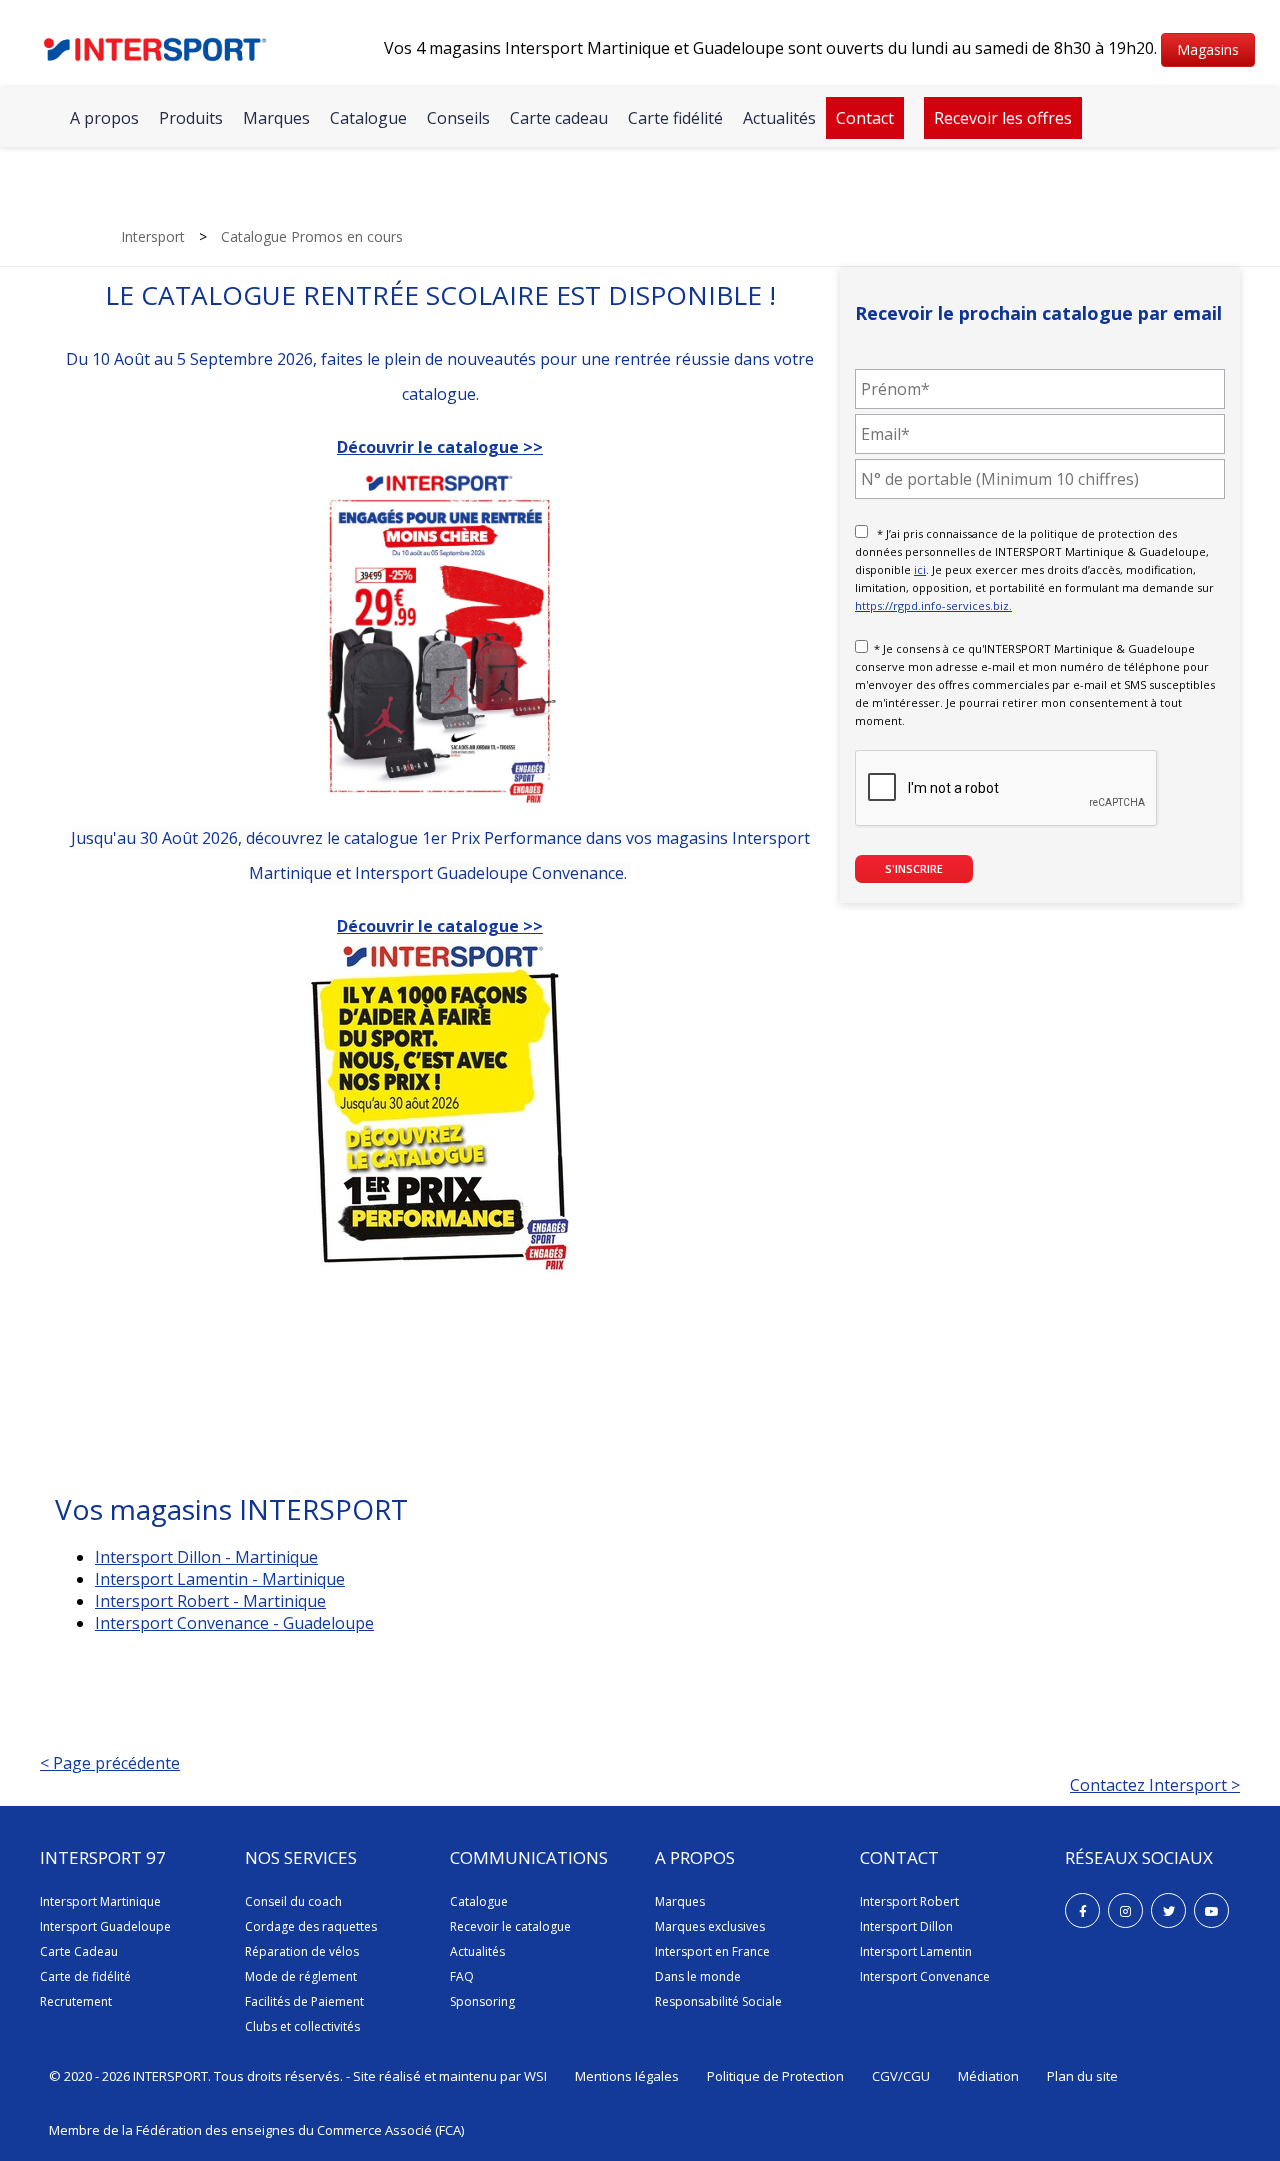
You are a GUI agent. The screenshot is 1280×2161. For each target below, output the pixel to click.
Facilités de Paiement (304, 2001)
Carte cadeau (559, 118)
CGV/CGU (901, 2076)
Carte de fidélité (85, 1976)
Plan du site (1082, 2076)
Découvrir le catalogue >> (440, 926)
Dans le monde (698, 1976)
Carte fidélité (675, 118)
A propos (104, 118)
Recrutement (76, 2001)
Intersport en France (712, 1951)
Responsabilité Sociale (718, 2001)
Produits (191, 118)
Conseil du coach (293, 1901)
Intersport (153, 236)
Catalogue (368, 118)
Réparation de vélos (302, 1951)
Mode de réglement (301, 1976)
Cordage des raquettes (311, 1926)
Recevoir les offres (1003, 118)
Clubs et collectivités (302, 2026)
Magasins (1208, 49)
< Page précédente (110, 1763)
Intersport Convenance (925, 1976)
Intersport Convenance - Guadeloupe (234, 1623)
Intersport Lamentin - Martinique (220, 1579)
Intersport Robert (909, 1901)
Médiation (988, 2076)
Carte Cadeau (79, 1951)
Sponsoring (482, 2001)
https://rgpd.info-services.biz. (933, 605)
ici (920, 569)
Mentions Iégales (627, 2076)
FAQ (462, 1976)
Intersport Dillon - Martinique (206, 1557)
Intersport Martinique (100, 1901)
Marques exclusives (710, 1926)
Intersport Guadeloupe (105, 1926)
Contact (865, 118)
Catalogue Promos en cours (312, 236)
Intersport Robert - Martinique (210, 1601)
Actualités (779, 118)
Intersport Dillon (906, 1926)
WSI (535, 2076)
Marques (276, 118)
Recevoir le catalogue (510, 1926)
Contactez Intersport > (1155, 1785)
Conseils (458, 118)
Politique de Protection (775, 2076)
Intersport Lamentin (916, 1951)
